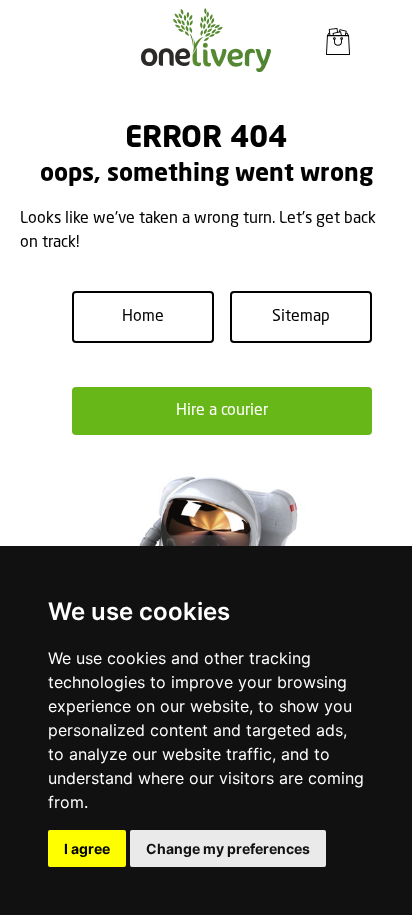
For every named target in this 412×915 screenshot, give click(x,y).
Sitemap (301, 317)
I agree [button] (87, 848)
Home (143, 317)
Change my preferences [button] (228, 848)
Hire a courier (222, 411)
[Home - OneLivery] (206, 40)
